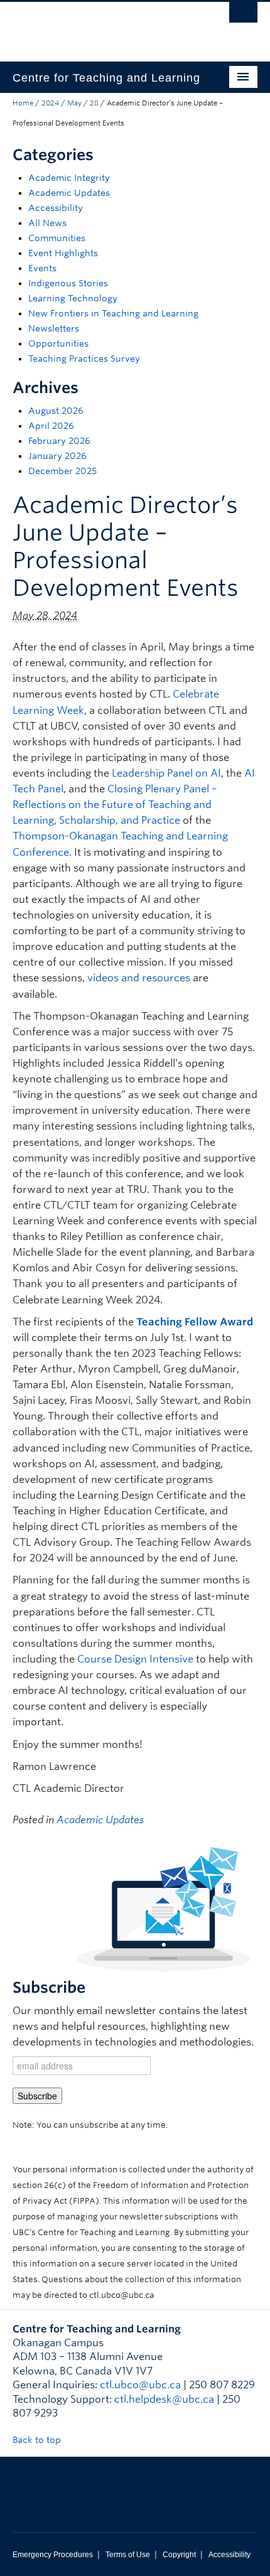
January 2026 (57, 456)
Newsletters (54, 328)
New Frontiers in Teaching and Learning (113, 313)
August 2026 (56, 411)
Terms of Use (128, 2555)
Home (23, 103)
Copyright (179, 2555)
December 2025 (62, 471)
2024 (50, 103)
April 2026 (51, 426)
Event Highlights (63, 253)
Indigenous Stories (68, 283)
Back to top (38, 2440)
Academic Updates (69, 193)
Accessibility (56, 208)
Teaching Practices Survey (84, 358)
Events (42, 268)
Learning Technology (73, 298)
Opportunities (58, 343)
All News (47, 223)
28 (94, 103)
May (74, 103)
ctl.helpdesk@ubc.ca (164, 2399)
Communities (57, 238)
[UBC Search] (243, 16)
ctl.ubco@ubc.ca (140, 2385)
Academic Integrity (69, 178)
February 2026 (59, 441)
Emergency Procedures (53, 2555)
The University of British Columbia (98, 26)
